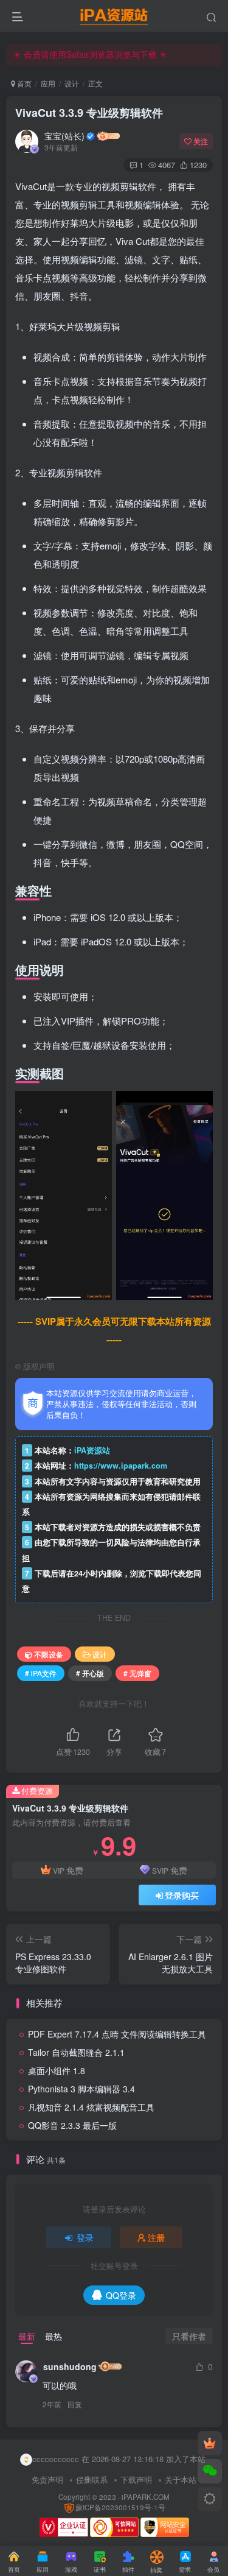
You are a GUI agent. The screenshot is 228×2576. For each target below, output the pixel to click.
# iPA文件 (41, 1673)
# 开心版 (90, 1673)
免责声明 (47, 2479)
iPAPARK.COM (146, 2497)
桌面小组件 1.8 (57, 2070)
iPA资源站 (92, 1450)
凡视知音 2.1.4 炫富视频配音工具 (91, 2107)
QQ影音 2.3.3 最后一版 (72, 2125)
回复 (75, 2404)
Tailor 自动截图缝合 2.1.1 (76, 2052)
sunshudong (70, 2366)
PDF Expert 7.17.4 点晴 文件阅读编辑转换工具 (117, 2034)
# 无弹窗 (137, 1673)
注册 (156, 2237)
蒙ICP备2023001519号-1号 (120, 2507)
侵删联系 (92, 2479)
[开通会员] (210, 2443)
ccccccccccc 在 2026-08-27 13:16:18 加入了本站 (119, 2459)
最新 (27, 2336)
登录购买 (182, 1895)
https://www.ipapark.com (121, 1466)
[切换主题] (210, 2499)
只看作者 (189, 2336)
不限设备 (49, 1654)
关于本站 (181, 2479)
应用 (48, 83)
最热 (54, 2336)
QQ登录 (121, 2295)
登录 (85, 2237)
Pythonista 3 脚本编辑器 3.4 (81, 2089)
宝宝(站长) (64, 136)
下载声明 (136, 2479)
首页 (23, 83)
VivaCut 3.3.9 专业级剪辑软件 (89, 113)
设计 (72, 83)
